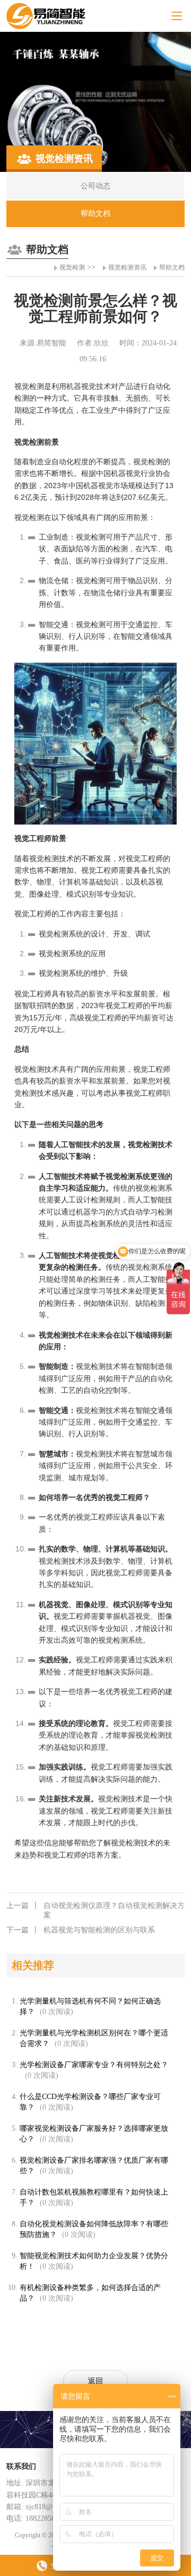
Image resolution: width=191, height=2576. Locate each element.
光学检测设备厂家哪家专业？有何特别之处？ (94, 2065)
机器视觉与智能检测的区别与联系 (81, 1930)
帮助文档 (172, 267)
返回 (95, 2381)
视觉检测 (72, 267)
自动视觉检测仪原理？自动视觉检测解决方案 (95, 1910)
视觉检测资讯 (127, 267)
